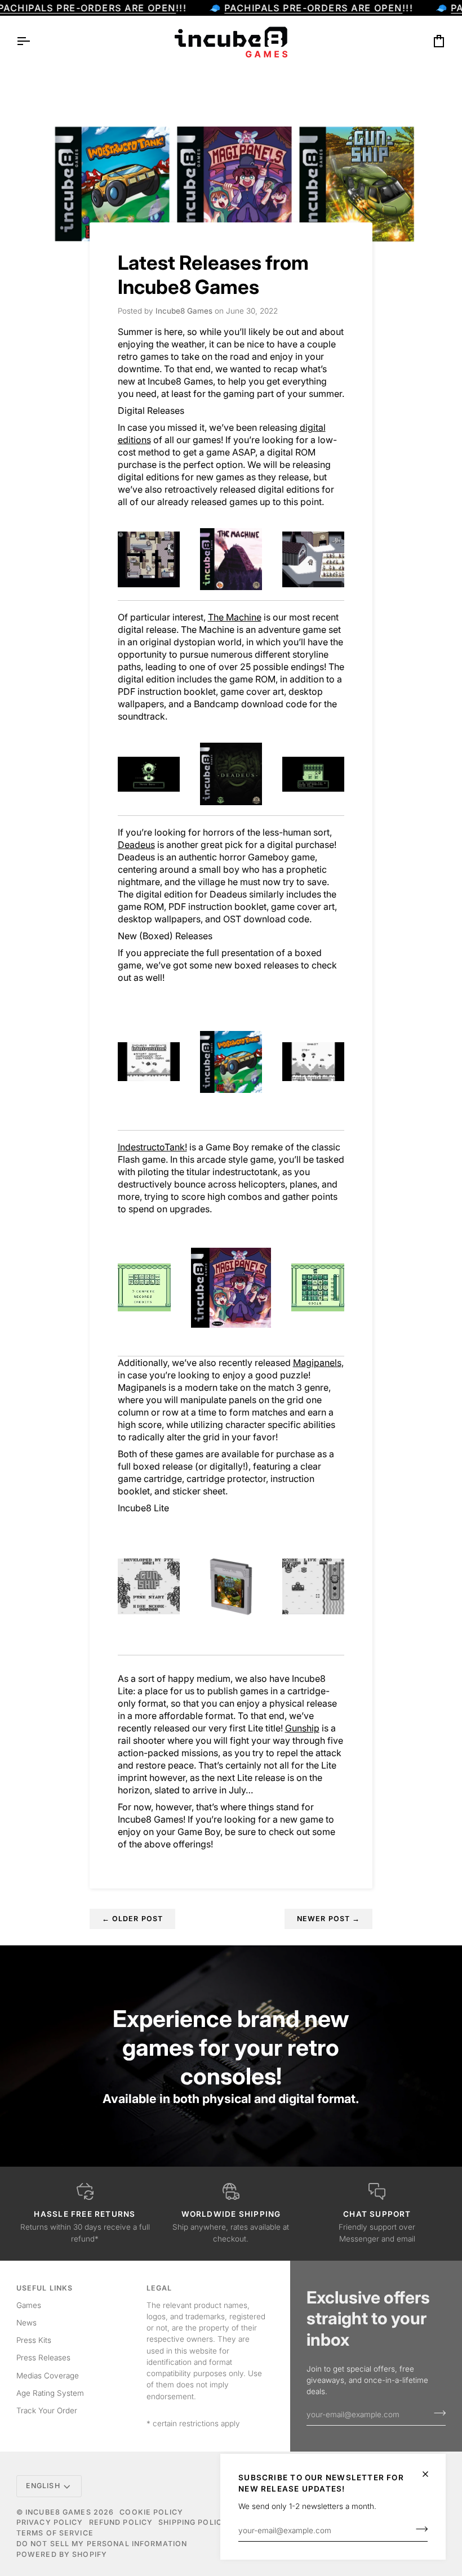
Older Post (133, 1919)
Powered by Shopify (62, 2554)
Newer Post (329, 1919)
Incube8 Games (58, 2512)
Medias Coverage (48, 2376)
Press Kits (34, 2340)
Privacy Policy (50, 2522)
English (43, 2486)
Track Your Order (47, 2410)
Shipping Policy (193, 2522)
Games (29, 2305)
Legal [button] (159, 2288)
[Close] (430, 2474)
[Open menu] (33, 41)
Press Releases (43, 2358)
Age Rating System (50, 2393)
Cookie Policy (151, 2512)
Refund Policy (121, 2522)
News (26, 2323)
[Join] (418, 2529)
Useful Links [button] (45, 2288)
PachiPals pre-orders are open (313, 8)
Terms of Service (55, 2533)
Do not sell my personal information (102, 2544)
